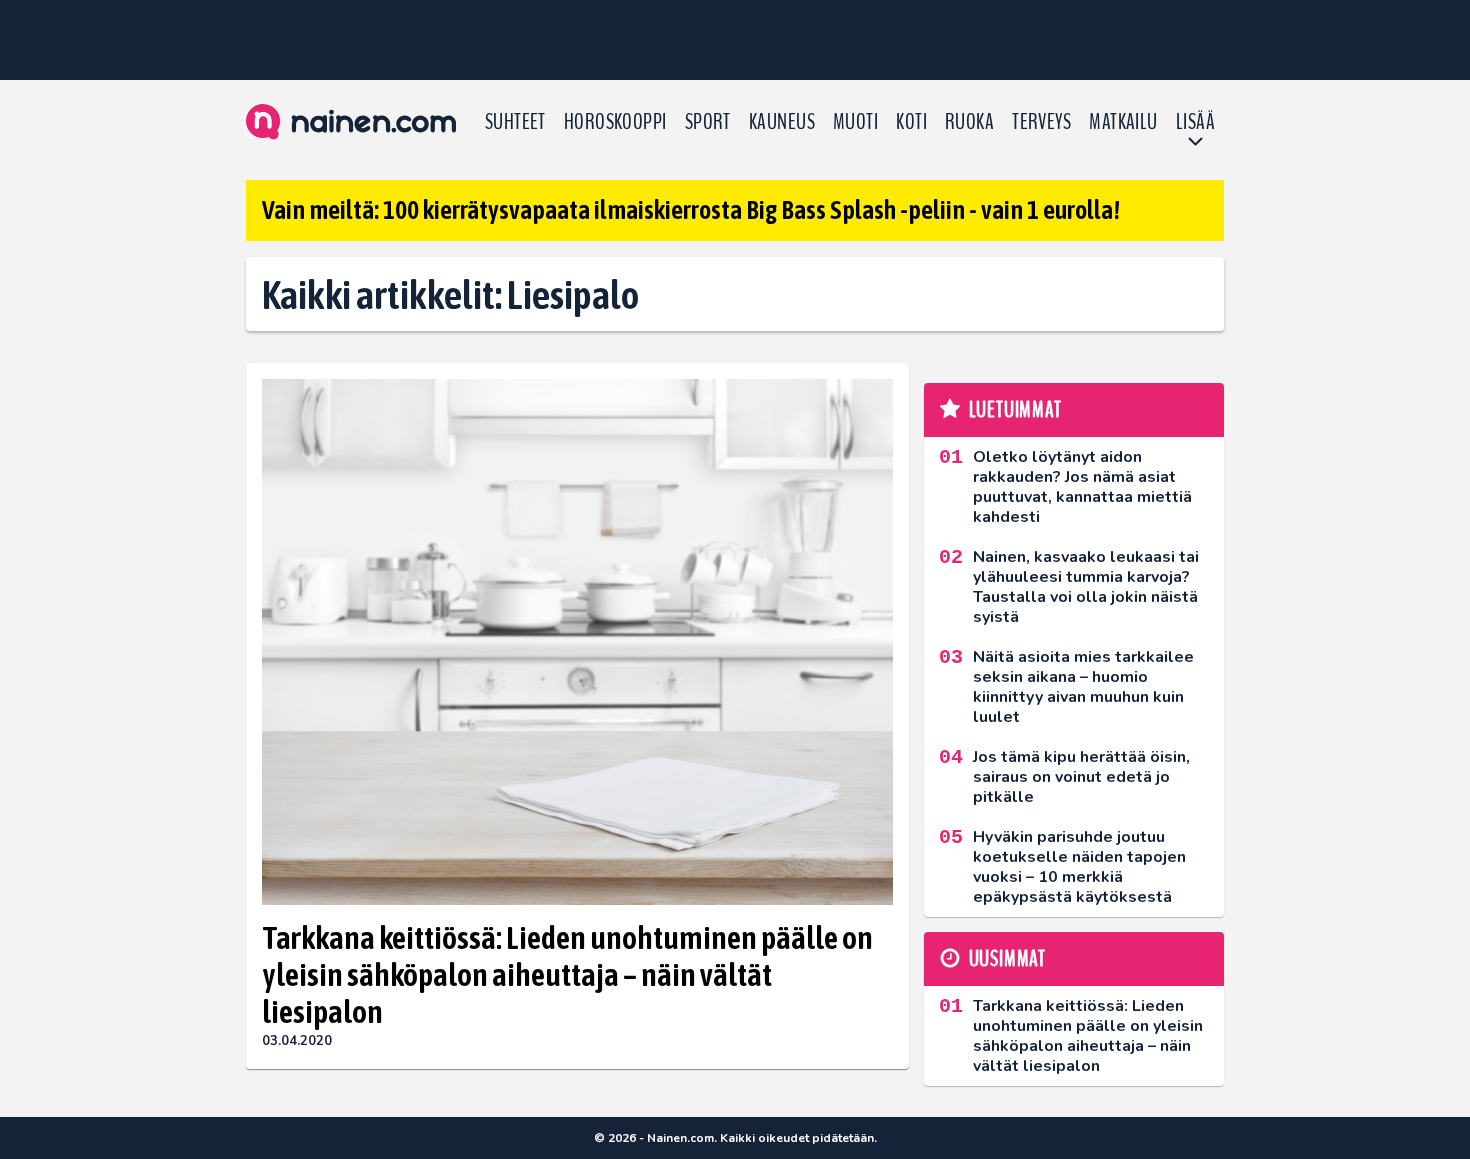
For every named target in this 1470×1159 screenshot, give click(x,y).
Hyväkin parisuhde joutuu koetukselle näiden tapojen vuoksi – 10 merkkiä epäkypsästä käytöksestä (1079, 867)
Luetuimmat (1015, 410)
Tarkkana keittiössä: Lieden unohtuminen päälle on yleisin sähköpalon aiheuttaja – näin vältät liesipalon (567, 974)
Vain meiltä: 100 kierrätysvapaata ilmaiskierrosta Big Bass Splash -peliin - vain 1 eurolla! (691, 210)
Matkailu (1123, 122)
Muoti (855, 122)
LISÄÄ (1195, 122)
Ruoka (969, 122)
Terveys (1041, 122)
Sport (708, 122)
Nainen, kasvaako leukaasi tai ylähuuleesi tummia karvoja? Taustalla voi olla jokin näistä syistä (1086, 587)
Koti (911, 122)
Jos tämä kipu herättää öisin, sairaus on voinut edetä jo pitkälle (1081, 777)
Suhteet (515, 122)
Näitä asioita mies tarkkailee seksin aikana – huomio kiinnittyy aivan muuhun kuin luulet (1083, 687)
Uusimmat (1007, 959)
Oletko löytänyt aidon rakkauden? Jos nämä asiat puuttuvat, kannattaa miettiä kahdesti (1082, 487)
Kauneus (782, 122)
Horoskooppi (615, 122)
